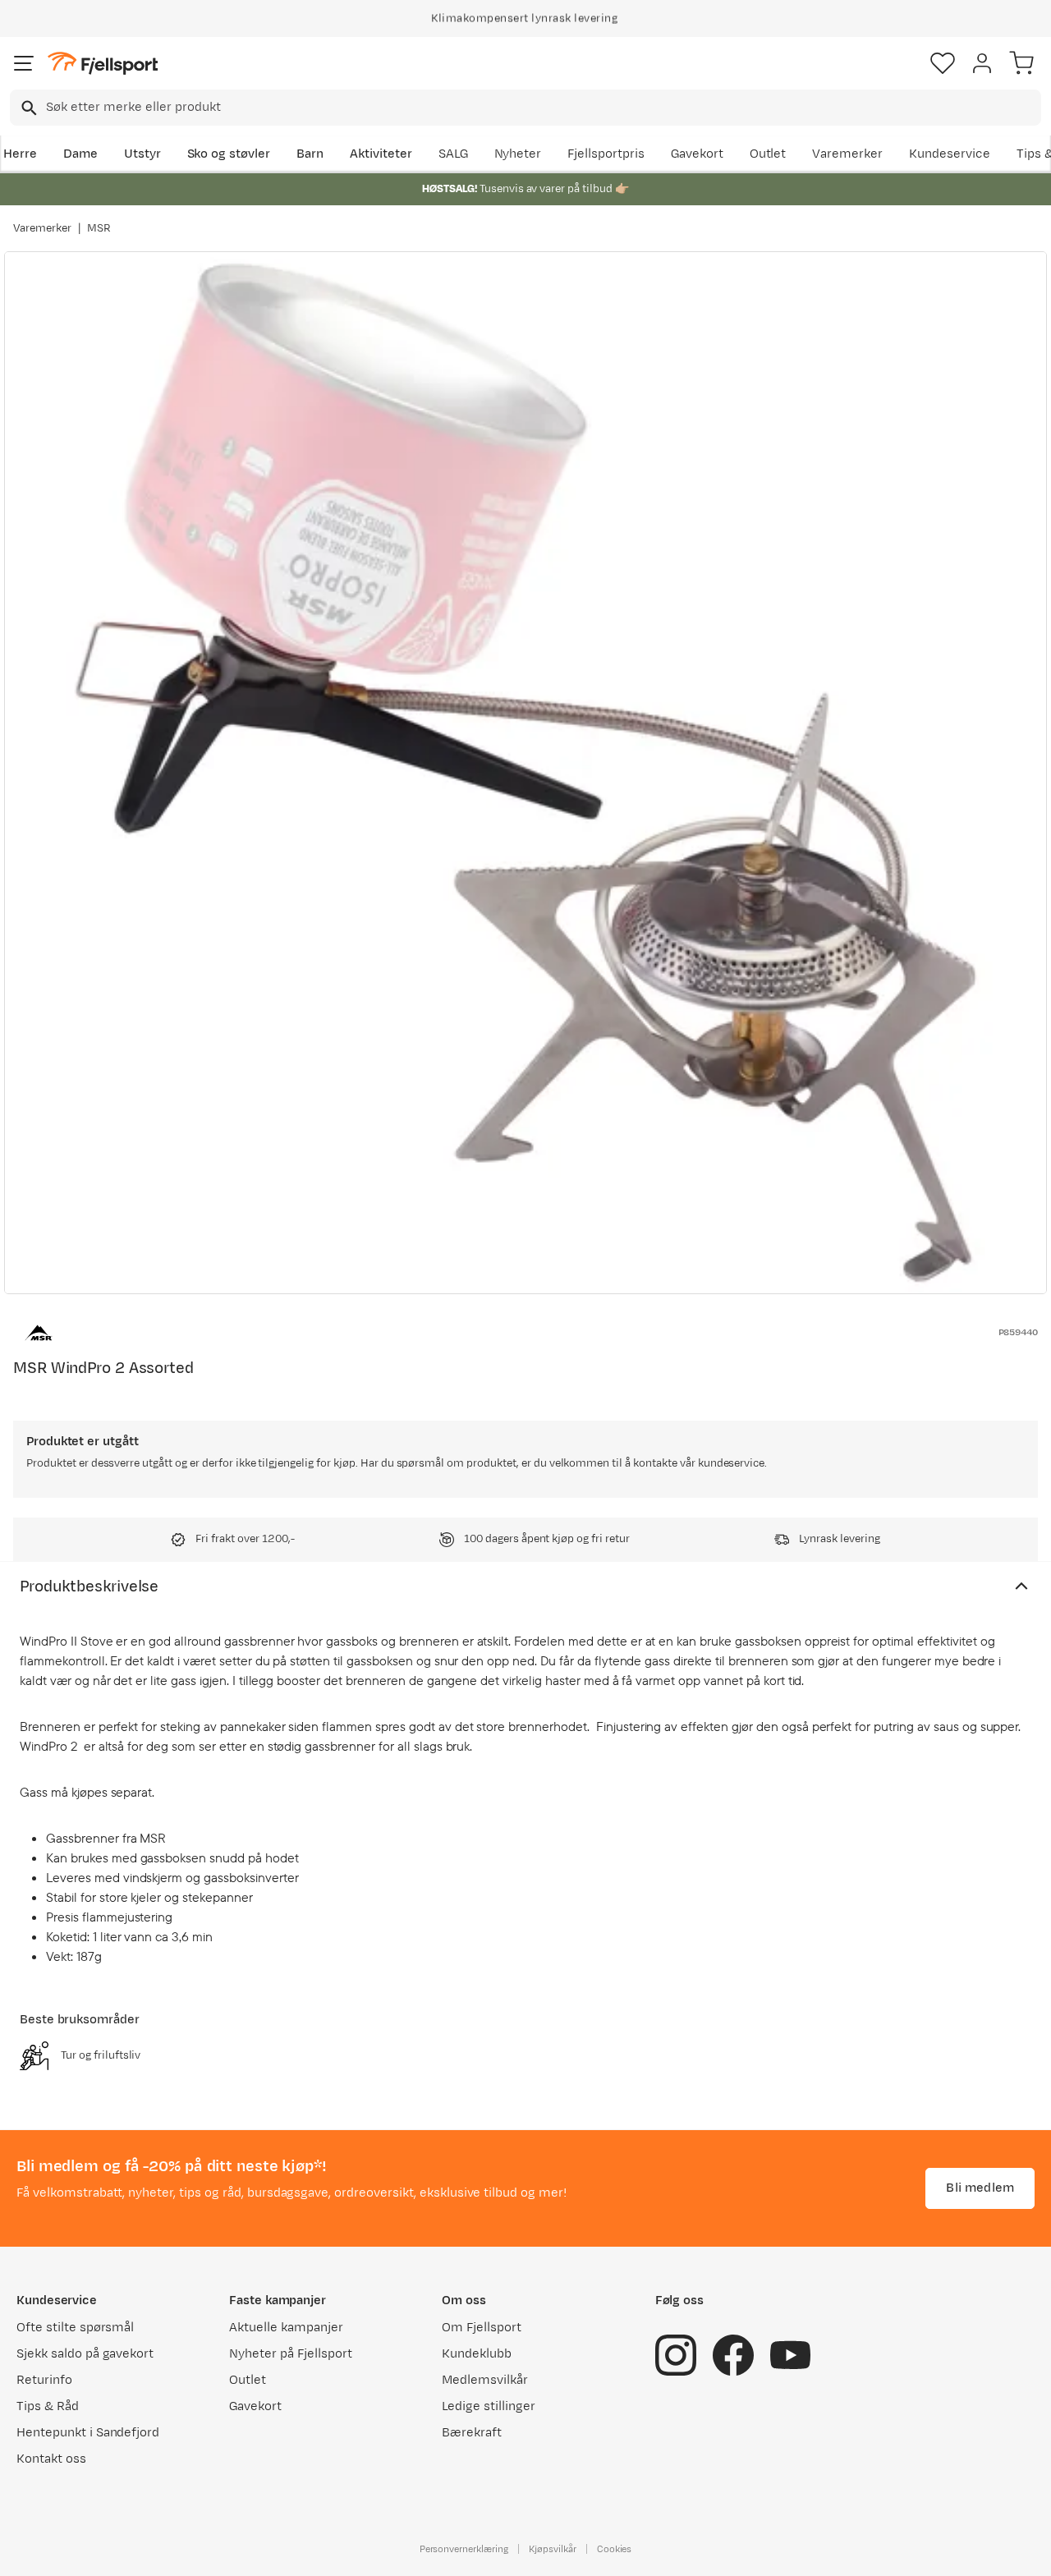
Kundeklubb (477, 2354)
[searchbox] (542, 108)
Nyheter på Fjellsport (290, 2354)
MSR (99, 228)
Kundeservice (950, 154)
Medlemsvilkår (485, 2380)
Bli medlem (980, 2188)
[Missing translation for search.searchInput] (28, 108)
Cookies (615, 2549)
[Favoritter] (943, 63)
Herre (20, 154)
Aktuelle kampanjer (286, 2328)
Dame (80, 154)
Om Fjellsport (482, 2328)
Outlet (768, 154)
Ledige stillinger (488, 2406)
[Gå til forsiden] (103, 64)
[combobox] (525, 108)
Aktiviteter (381, 154)
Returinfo (44, 2380)
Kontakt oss (51, 2459)
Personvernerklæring (464, 2549)
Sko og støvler (229, 154)
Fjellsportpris (606, 154)
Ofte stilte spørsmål (75, 2328)
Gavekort (697, 154)
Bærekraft (472, 2433)
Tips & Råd (48, 2406)
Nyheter (518, 154)
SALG (453, 154)
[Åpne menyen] (24, 63)
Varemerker (847, 154)
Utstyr (142, 154)
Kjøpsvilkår (553, 2549)
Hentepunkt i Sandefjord (88, 2433)
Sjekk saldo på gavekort (85, 2354)
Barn (310, 154)
